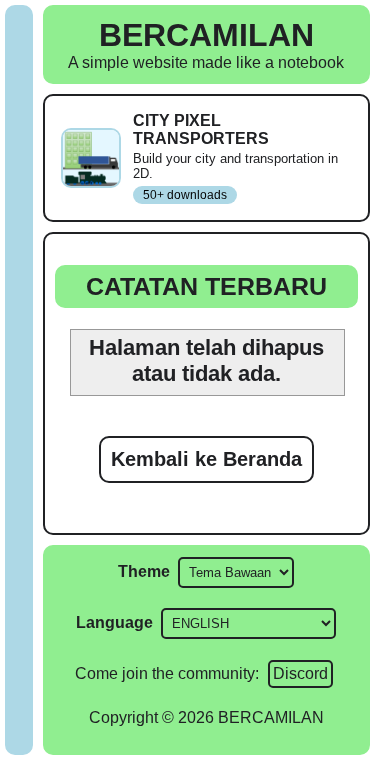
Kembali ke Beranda (206, 459)
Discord (300, 673)
